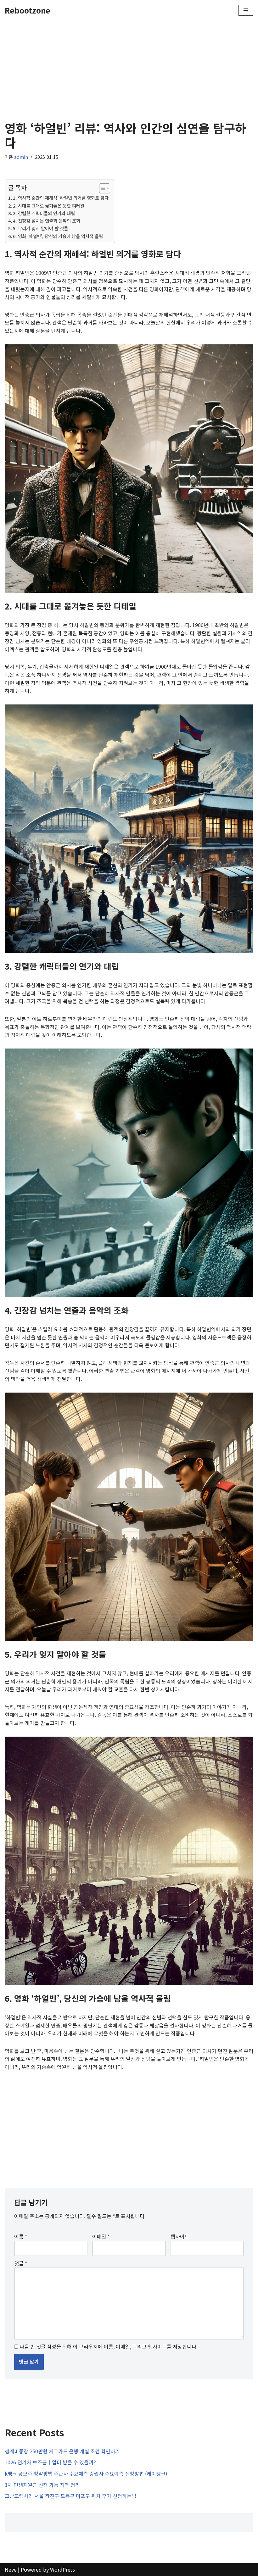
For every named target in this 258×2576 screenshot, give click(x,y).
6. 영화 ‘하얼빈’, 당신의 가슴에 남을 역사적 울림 (58, 236)
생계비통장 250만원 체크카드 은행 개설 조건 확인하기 (62, 2451)
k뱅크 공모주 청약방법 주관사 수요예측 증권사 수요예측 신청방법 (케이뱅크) (86, 2473)
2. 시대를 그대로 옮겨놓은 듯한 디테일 (49, 206)
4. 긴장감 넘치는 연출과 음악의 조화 (47, 221)
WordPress (62, 2569)
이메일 (101, 2236)
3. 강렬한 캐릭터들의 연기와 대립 (44, 213)
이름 (21, 2236)
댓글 (21, 2263)
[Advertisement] (129, 67)
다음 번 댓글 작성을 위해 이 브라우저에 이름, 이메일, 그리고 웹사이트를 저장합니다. (109, 2346)
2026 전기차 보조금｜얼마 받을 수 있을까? (50, 2462)
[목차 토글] (101, 188)
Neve (11, 2569)
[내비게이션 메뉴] (246, 10)
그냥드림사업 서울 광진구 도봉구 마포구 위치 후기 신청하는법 (70, 2496)
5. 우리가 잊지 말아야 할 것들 (40, 228)
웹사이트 (180, 2236)
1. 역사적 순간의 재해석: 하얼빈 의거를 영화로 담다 (61, 198)
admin (21, 157)
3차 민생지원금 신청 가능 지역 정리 (42, 2485)
